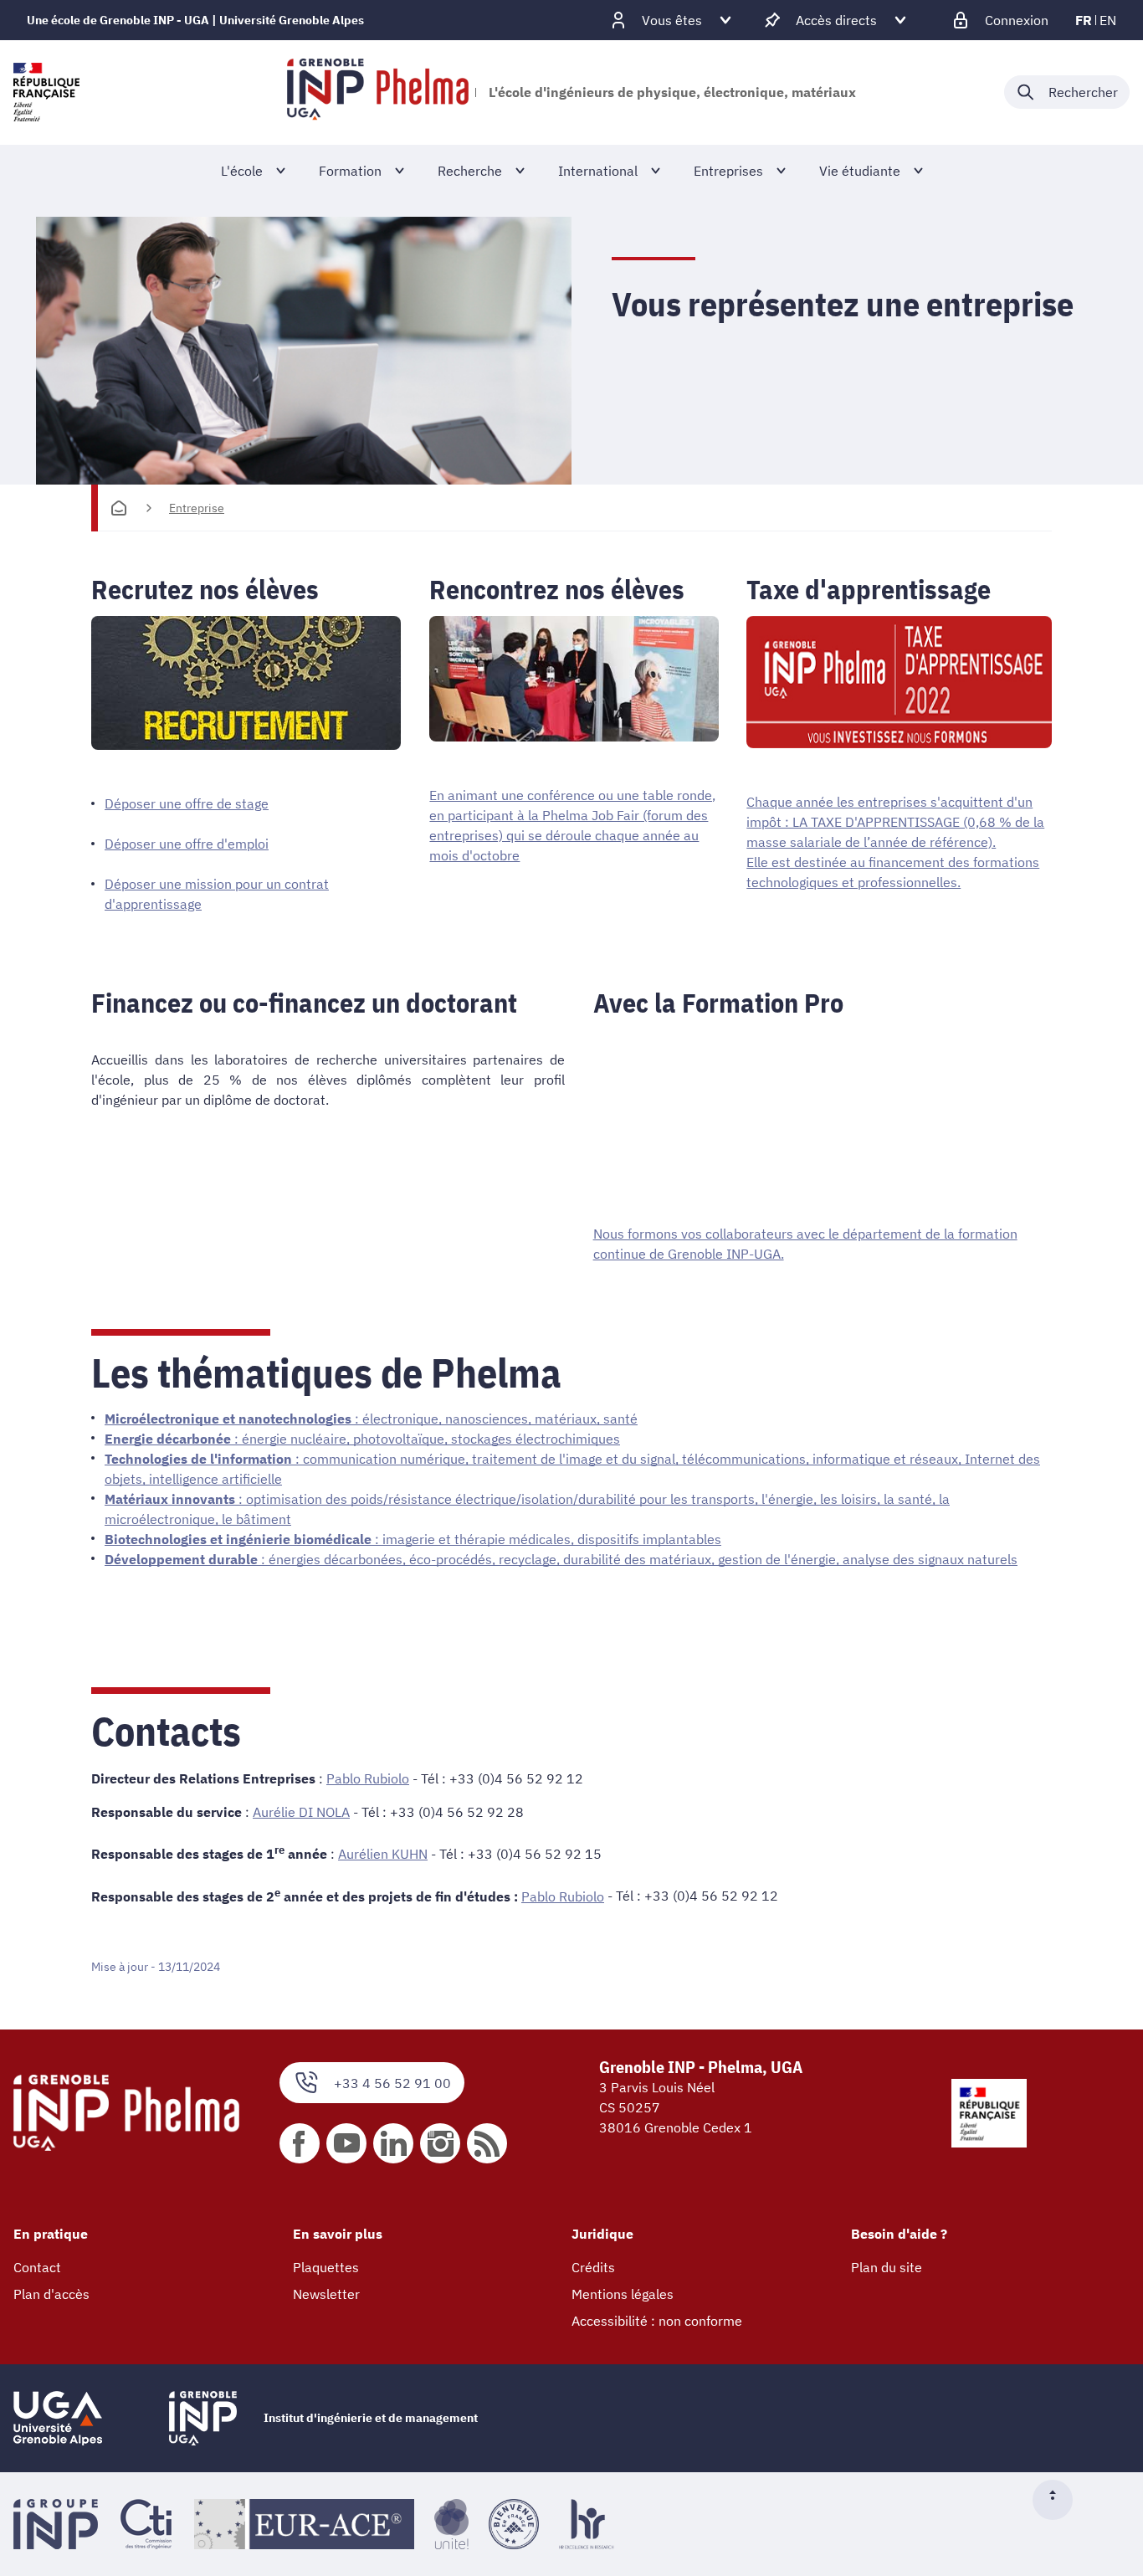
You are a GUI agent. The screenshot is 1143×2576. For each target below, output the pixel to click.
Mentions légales (623, 2294)
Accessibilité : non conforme (657, 2321)
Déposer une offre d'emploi (187, 844)
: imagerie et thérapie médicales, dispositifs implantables (413, 1539)
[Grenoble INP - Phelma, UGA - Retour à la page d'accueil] (378, 92)
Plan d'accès (51, 2294)
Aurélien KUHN (383, 1854)
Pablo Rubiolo (368, 1778)
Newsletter (326, 2294)
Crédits (593, 2267)
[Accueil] (119, 508)
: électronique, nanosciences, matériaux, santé (371, 1419)
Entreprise (197, 508)
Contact (37, 2267)
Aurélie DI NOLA (301, 1812)
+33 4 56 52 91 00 (392, 2083)
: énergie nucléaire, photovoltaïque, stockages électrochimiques (362, 1439)
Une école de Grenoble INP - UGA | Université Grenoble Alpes (195, 20)
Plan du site (887, 2267)
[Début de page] (1059, 2500)
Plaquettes (326, 2267)
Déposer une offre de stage (187, 803)
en (1108, 20)
